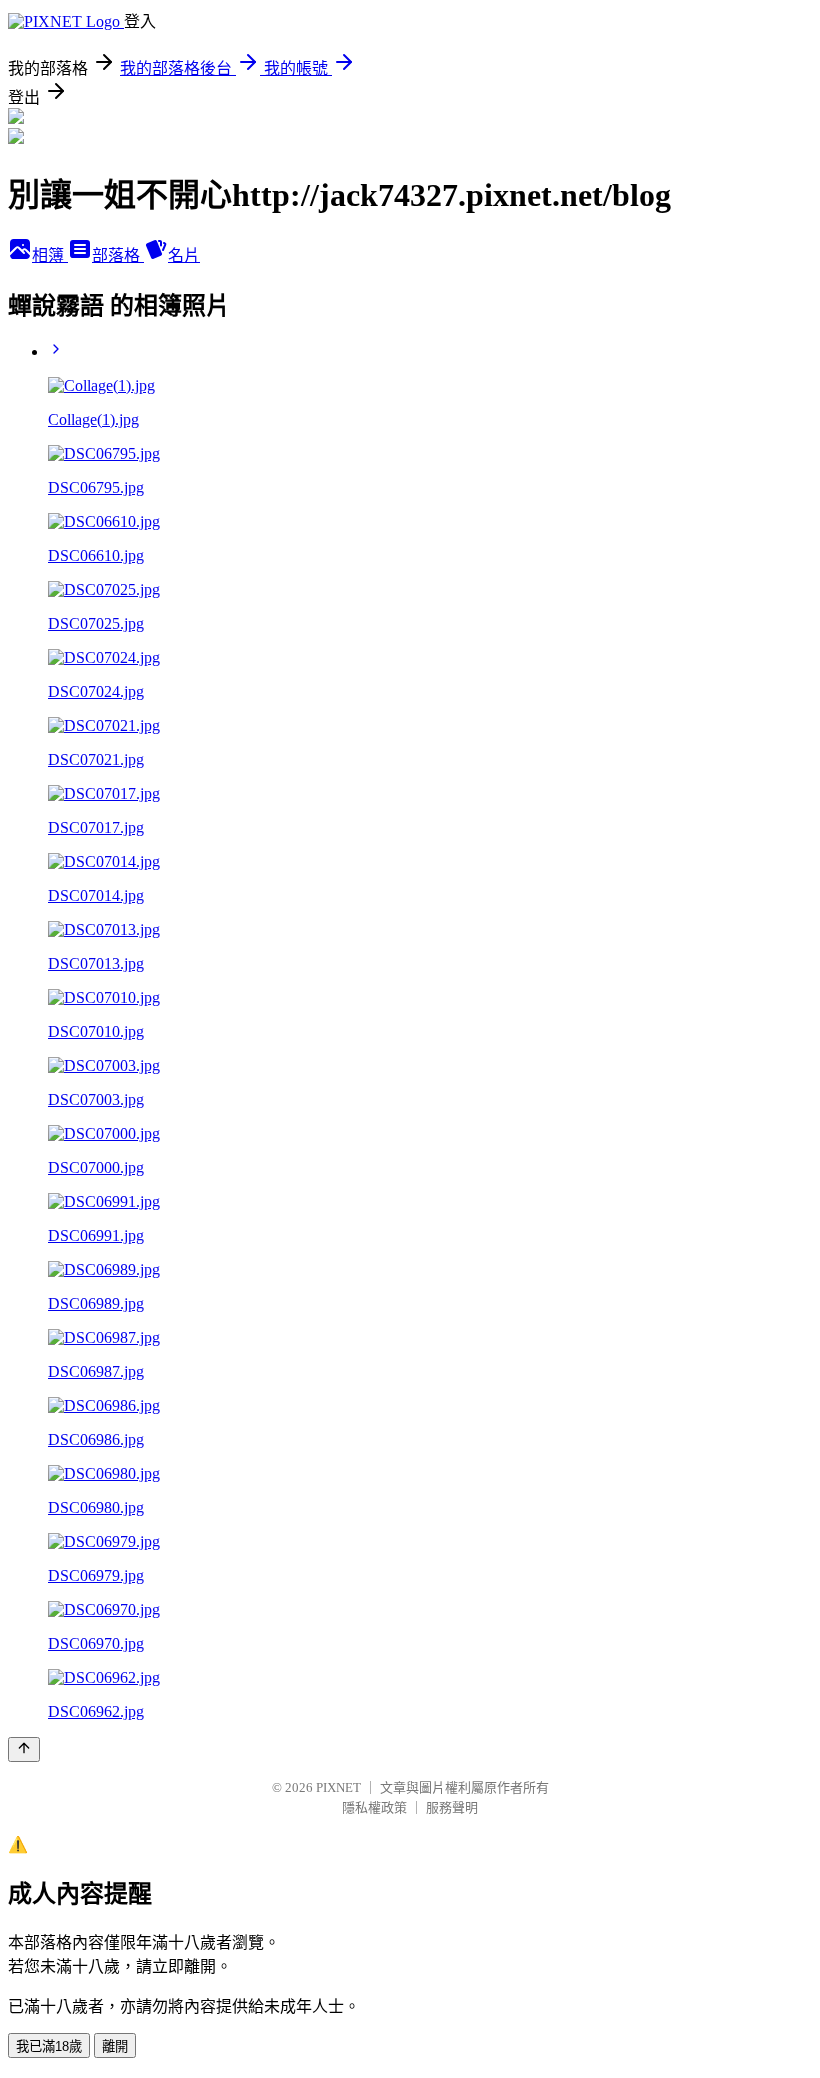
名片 (184, 255)
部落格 (118, 255)
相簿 (50, 255)
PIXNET (338, 1787)
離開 (115, 2046)
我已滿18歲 (49, 2046)
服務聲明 (452, 1807)
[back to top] (24, 1749)
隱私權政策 (374, 1807)
